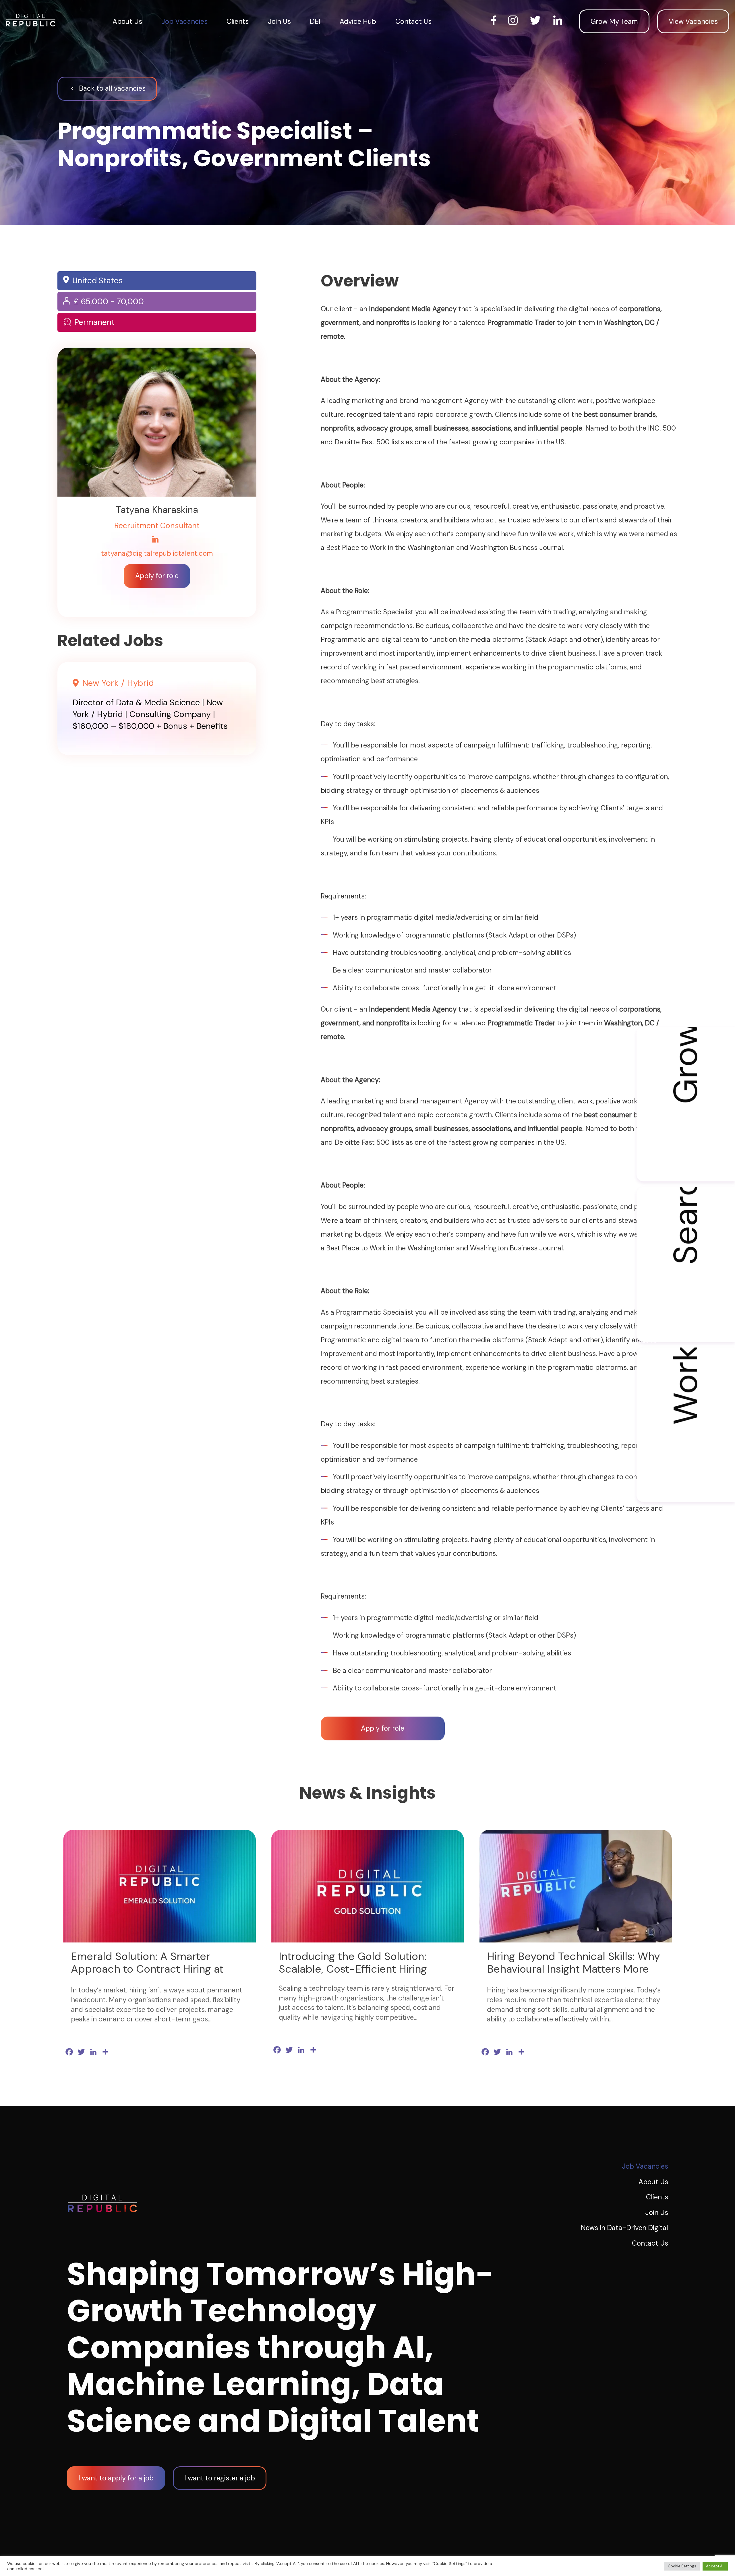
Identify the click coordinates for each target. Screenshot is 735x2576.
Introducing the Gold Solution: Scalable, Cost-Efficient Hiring (353, 1963)
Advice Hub (358, 21)
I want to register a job (220, 2478)
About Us (127, 21)
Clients (238, 21)
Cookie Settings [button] (682, 2566)
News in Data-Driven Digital (624, 2228)
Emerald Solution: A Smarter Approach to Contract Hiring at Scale (147, 1969)
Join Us (279, 21)
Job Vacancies (184, 21)
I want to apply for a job (116, 2478)
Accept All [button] (715, 2566)
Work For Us (686, 1386)
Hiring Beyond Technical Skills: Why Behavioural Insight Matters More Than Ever (574, 1969)
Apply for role (157, 576)
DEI (315, 21)
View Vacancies (693, 21)
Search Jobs (686, 1226)
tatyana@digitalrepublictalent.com (157, 554)
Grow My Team (614, 21)
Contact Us (413, 21)
